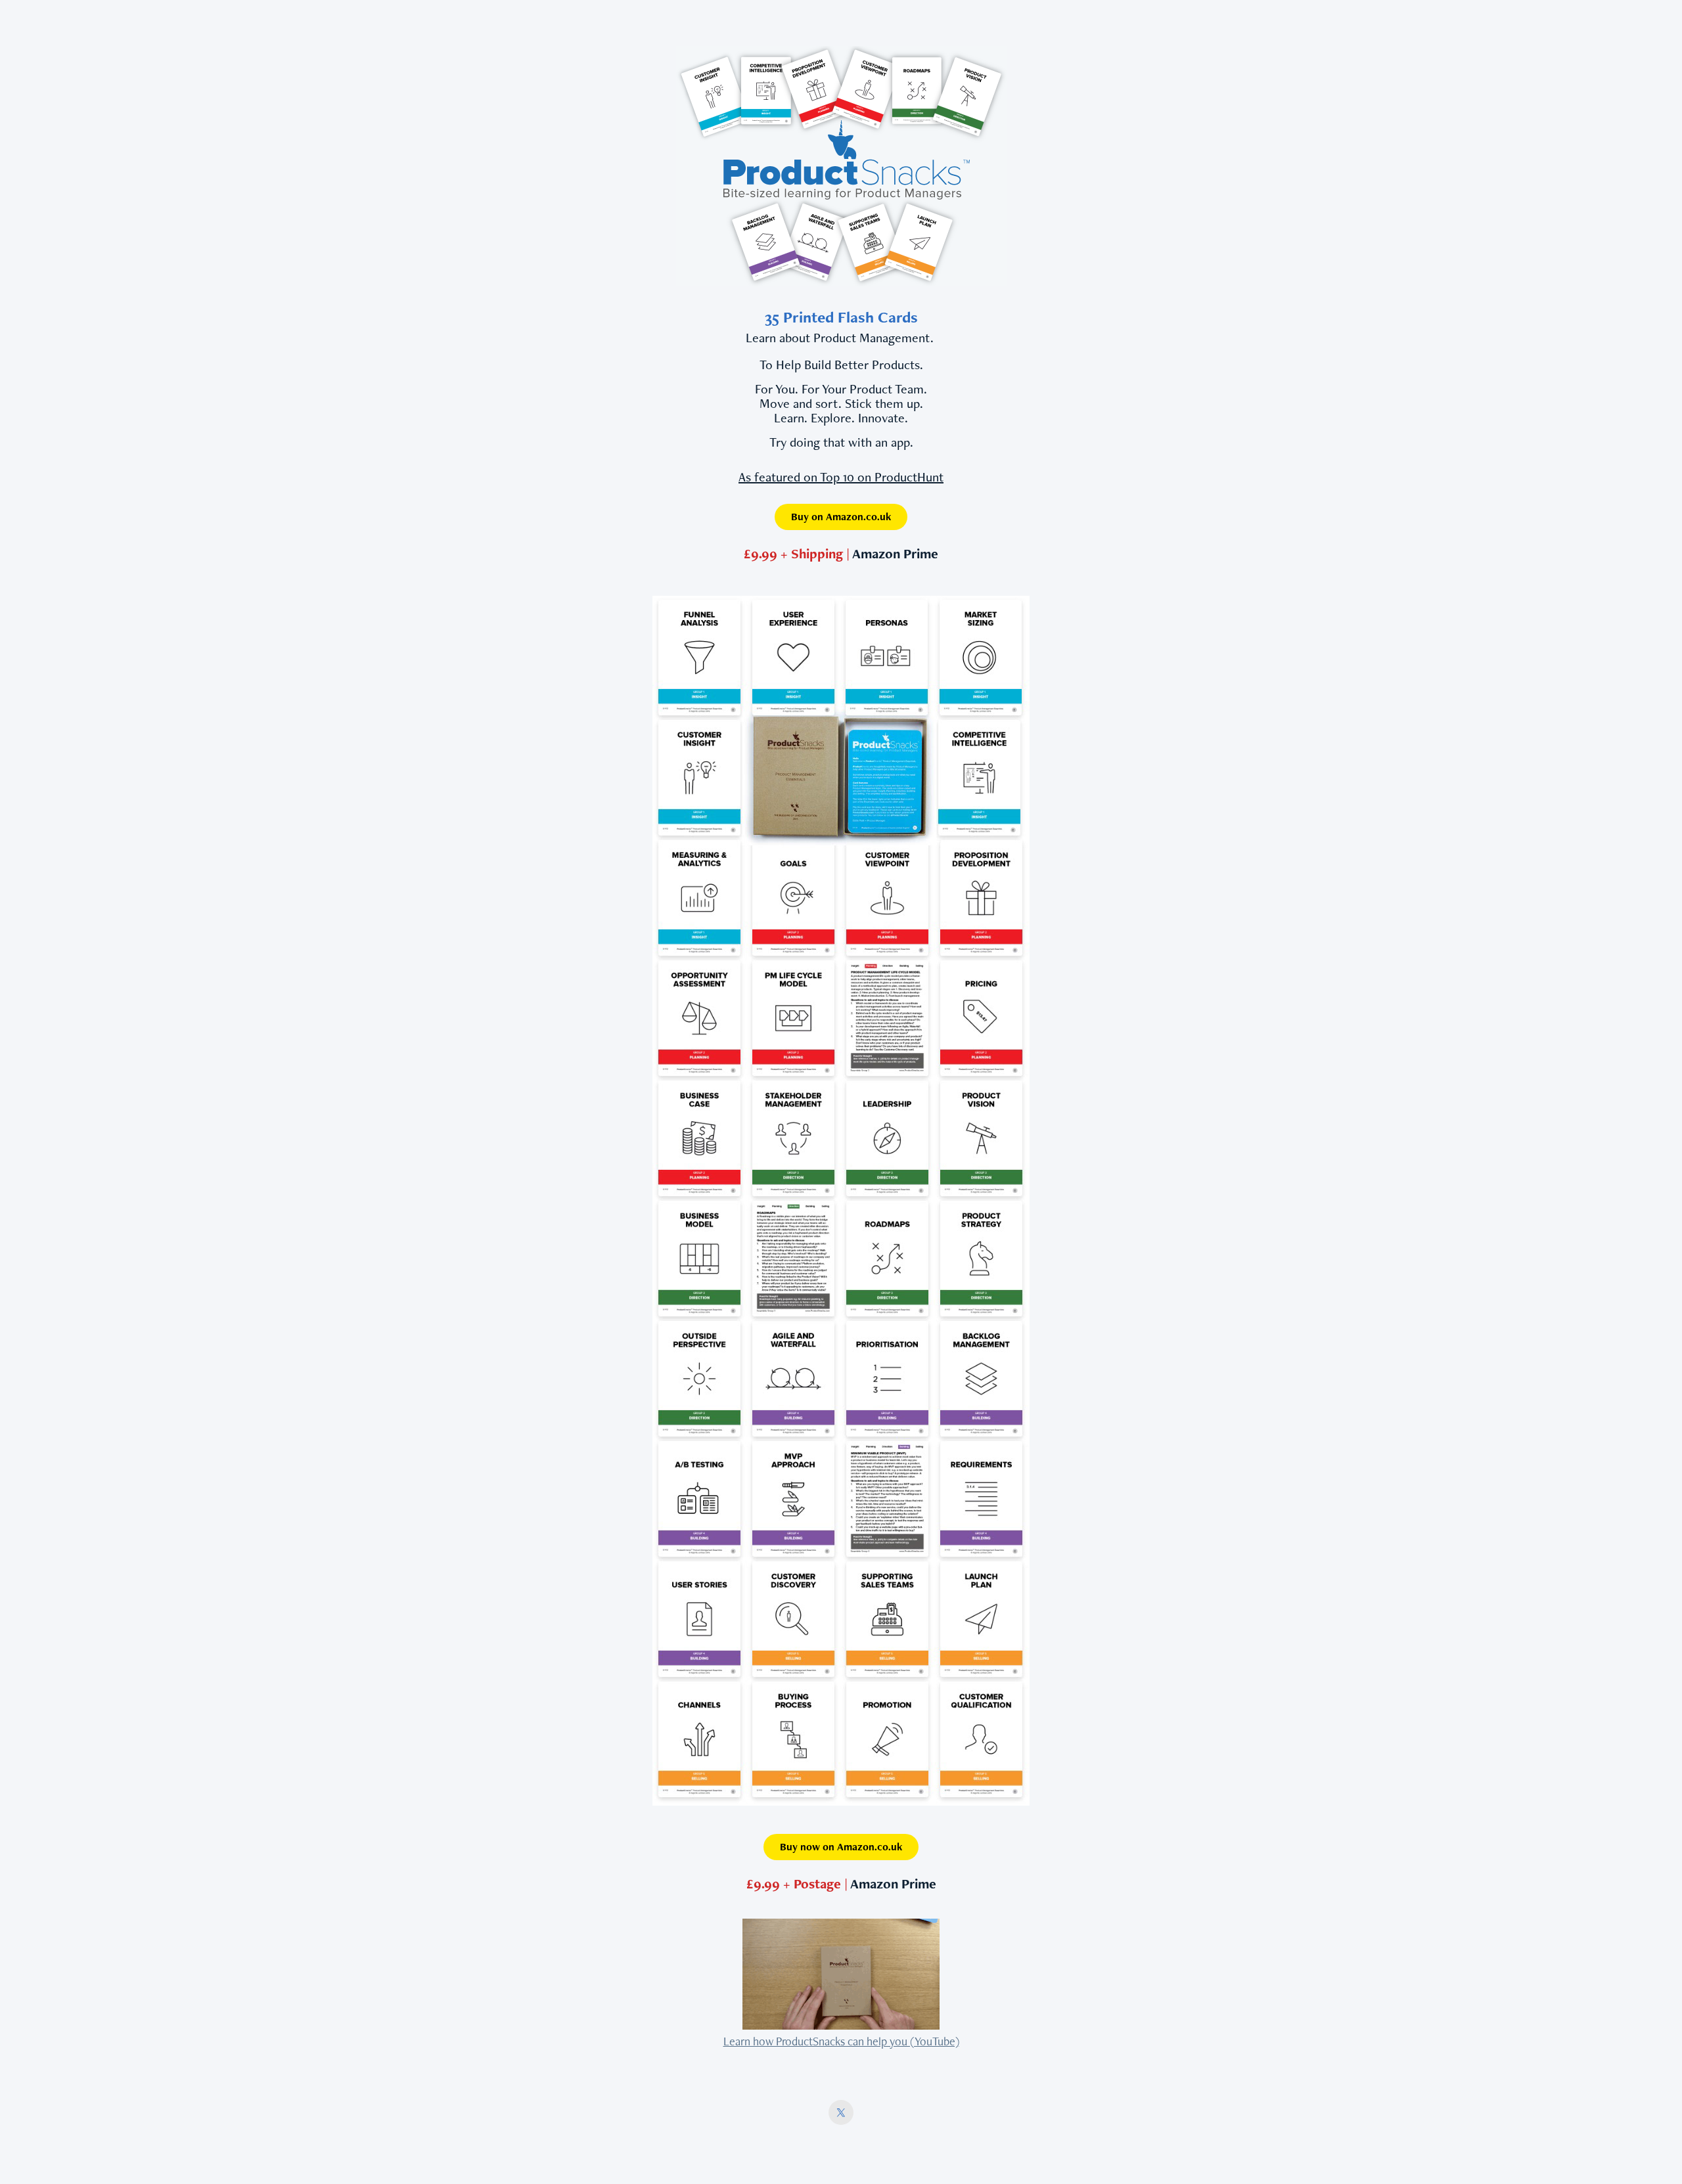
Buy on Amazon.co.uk (841, 517)
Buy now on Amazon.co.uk (841, 1847)
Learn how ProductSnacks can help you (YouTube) (841, 2041)
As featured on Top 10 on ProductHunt (841, 477)
